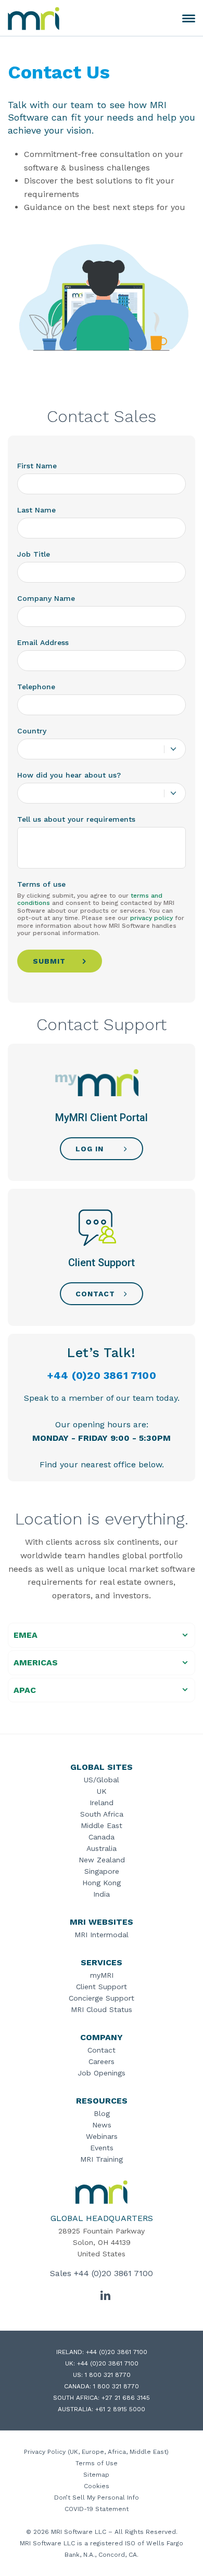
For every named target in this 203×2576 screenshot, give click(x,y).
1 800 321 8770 (108, 2375)
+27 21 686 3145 (126, 2398)
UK (102, 1791)
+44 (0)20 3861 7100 (102, 1375)
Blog (102, 2113)
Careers (102, 2061)
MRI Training (102, 2159)
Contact (102, 2050)
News (102, 2125)
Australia (102, 1848)
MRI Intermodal (102, 1935)
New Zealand (102, 1860)
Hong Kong (102, 1883)
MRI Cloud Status (102, 2009)
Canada (102, 1837)
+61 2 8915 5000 (120, 2409)
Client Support (102, 1987)
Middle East (102, 1825)
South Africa (102, 1814)
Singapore (102, 1871)
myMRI (102, 1975)
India (102, 1894)
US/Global (102, 1780)
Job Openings (102, 2073)
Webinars (102, 2136)
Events (102, 2148)
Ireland (102, 1803)
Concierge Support (102, 1998)
